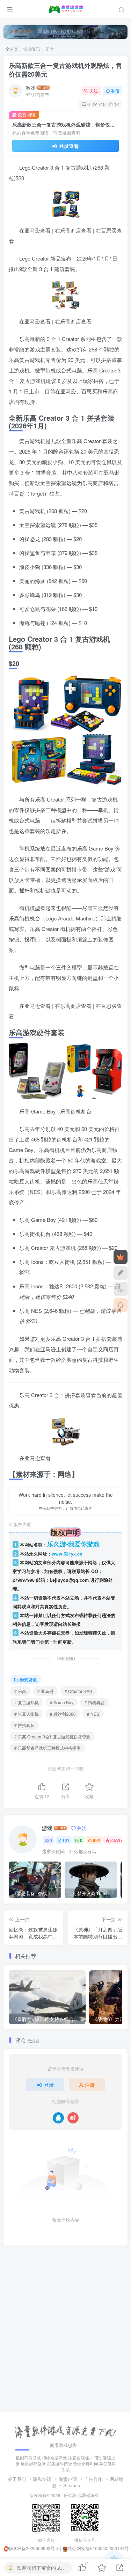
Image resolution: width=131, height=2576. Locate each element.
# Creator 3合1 (79, 1691)
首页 (13, 49)
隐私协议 (42, 2479)
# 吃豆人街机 (27, 1714)
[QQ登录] (58, 2118)
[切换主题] (121, 1289)
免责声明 (68, 2479)
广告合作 (93, 2479)
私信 (115, 90)
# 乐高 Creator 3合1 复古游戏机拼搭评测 (52, 1737)
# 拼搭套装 (24, 1725)
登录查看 (68, 146)
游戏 (30, 88)
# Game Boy (62, 1702)
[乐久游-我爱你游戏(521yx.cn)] (66, 2431)
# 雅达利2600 (63, 1714)
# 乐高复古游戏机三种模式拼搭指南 (48, 1748)
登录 (49, 2085)
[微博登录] (73, 2118)
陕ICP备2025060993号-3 (34, 2548)
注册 (90, 2085)
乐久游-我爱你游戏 (81, 2495)
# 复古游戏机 (27, 1702)
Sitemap (72, 2485)
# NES (93, 1714)
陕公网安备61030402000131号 (98, 2548)
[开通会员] (121, 1257)
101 (66, 1840)
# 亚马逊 (45, 1691)
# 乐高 (20, 1691)
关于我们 (17, 2479)
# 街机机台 (95, 1702)
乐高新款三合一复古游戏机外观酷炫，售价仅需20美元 (65, 70)
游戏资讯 (32, 49)
